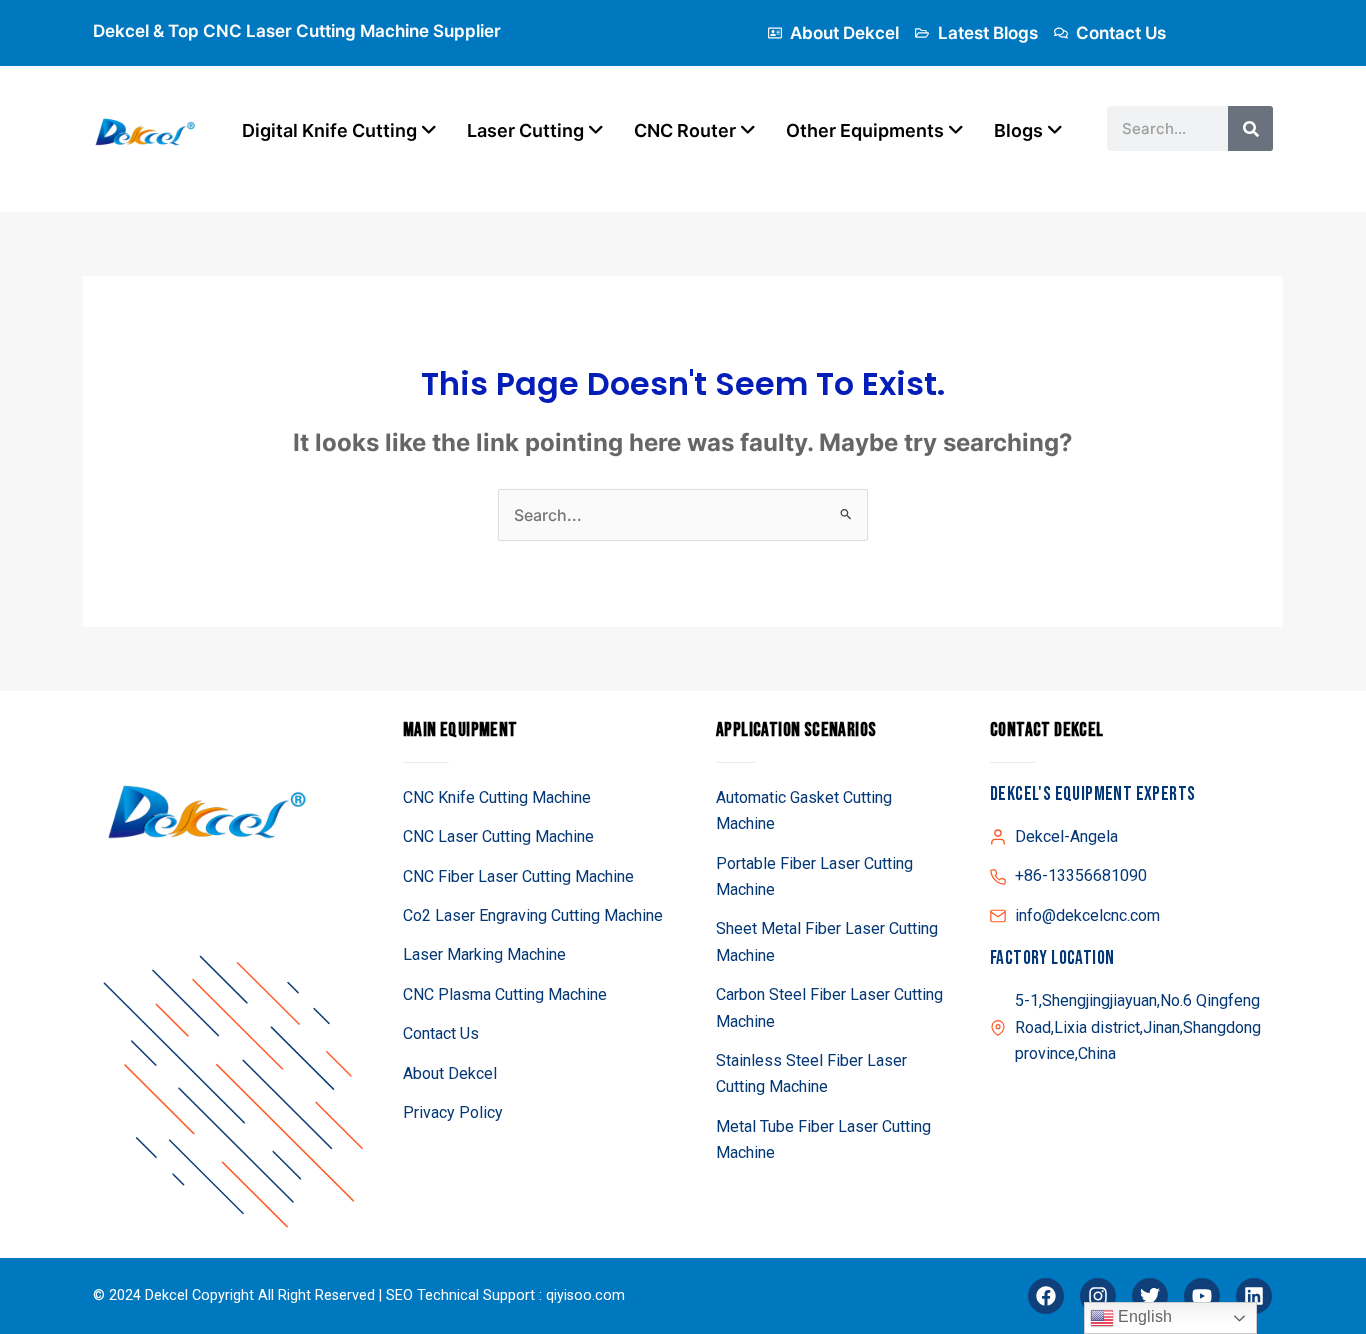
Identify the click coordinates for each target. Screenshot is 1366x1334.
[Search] (1250, 128)
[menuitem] (339, 131)
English (1143, 1316)
